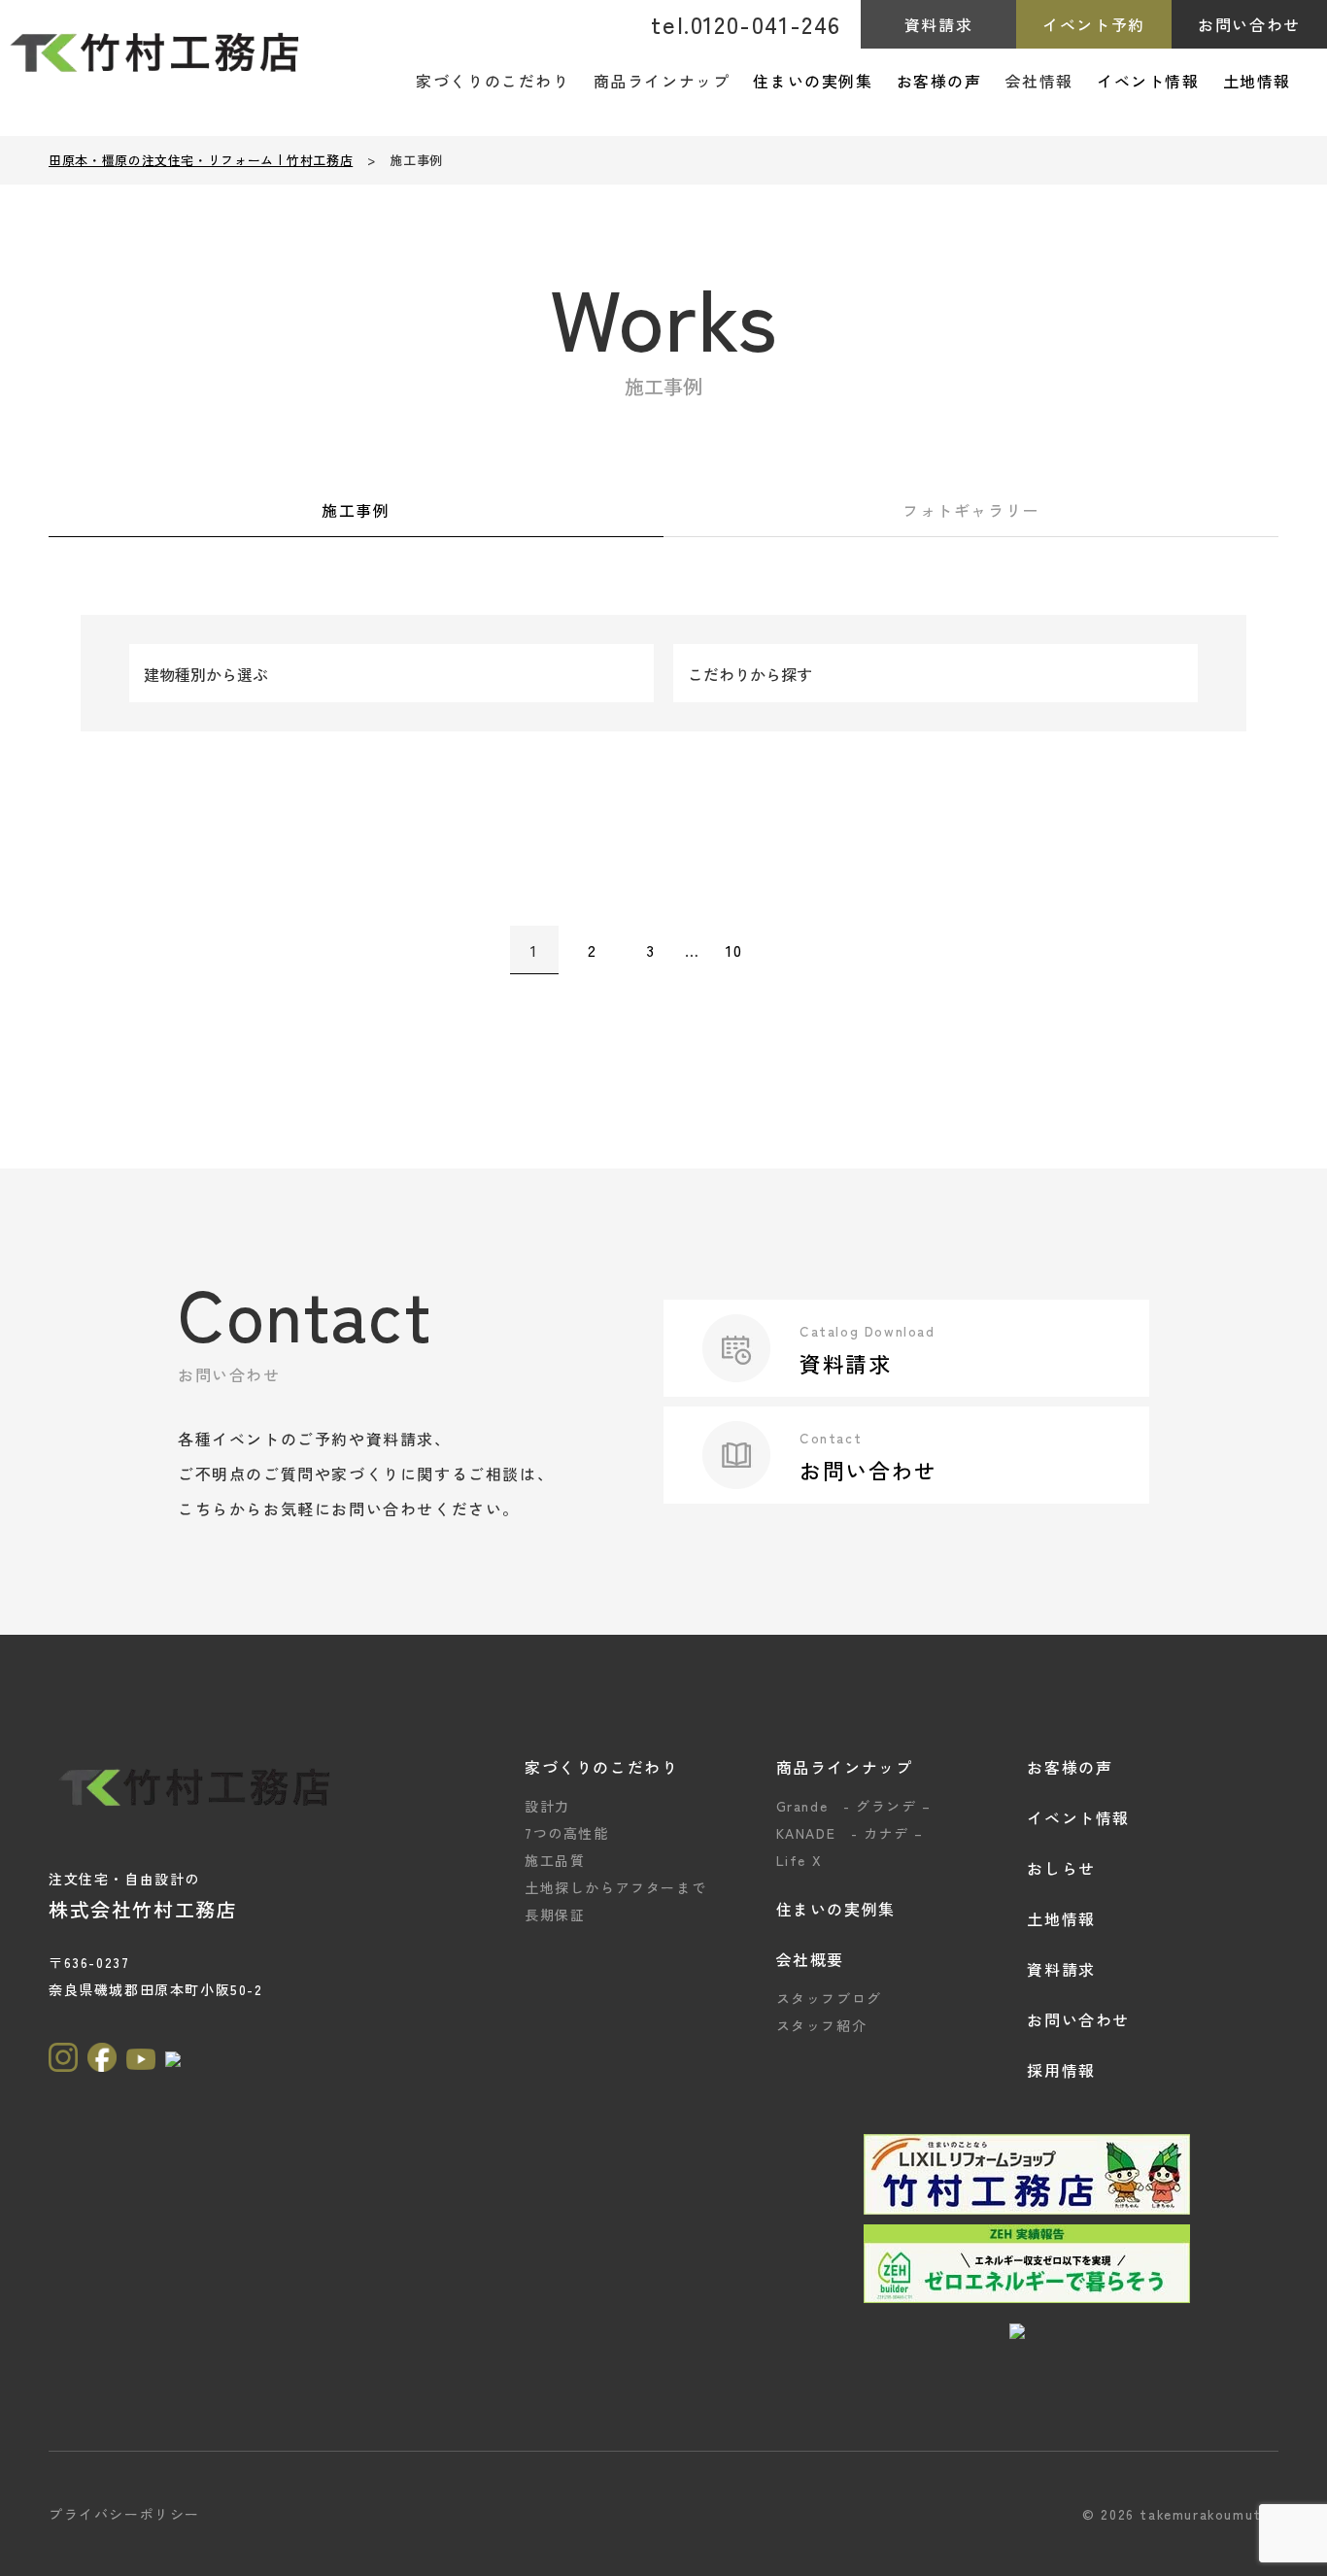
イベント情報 (1148, 81)
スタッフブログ (829, 1998)
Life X (800, 1860)
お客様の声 (939, 81)
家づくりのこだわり (601, 1767)
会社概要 (810, 1959)
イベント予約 (1094, 24)
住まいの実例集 (813, 81)
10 (734, 950)
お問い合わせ (1249, 24)
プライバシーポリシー (124, 2514)
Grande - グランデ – (854, 1806)
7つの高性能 (567, 1833)
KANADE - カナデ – (850, 1833)
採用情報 (1061, 2070)
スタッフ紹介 (822, 2025)
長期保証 (555, 1915)
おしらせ (1061, 1868)
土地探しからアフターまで (615, 1887)
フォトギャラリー (971, 510)
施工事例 (356, 510)
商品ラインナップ (845, 1767)
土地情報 (1257, 81)
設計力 (547, 1806)
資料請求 (938, 24)
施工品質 (555, 1860)
